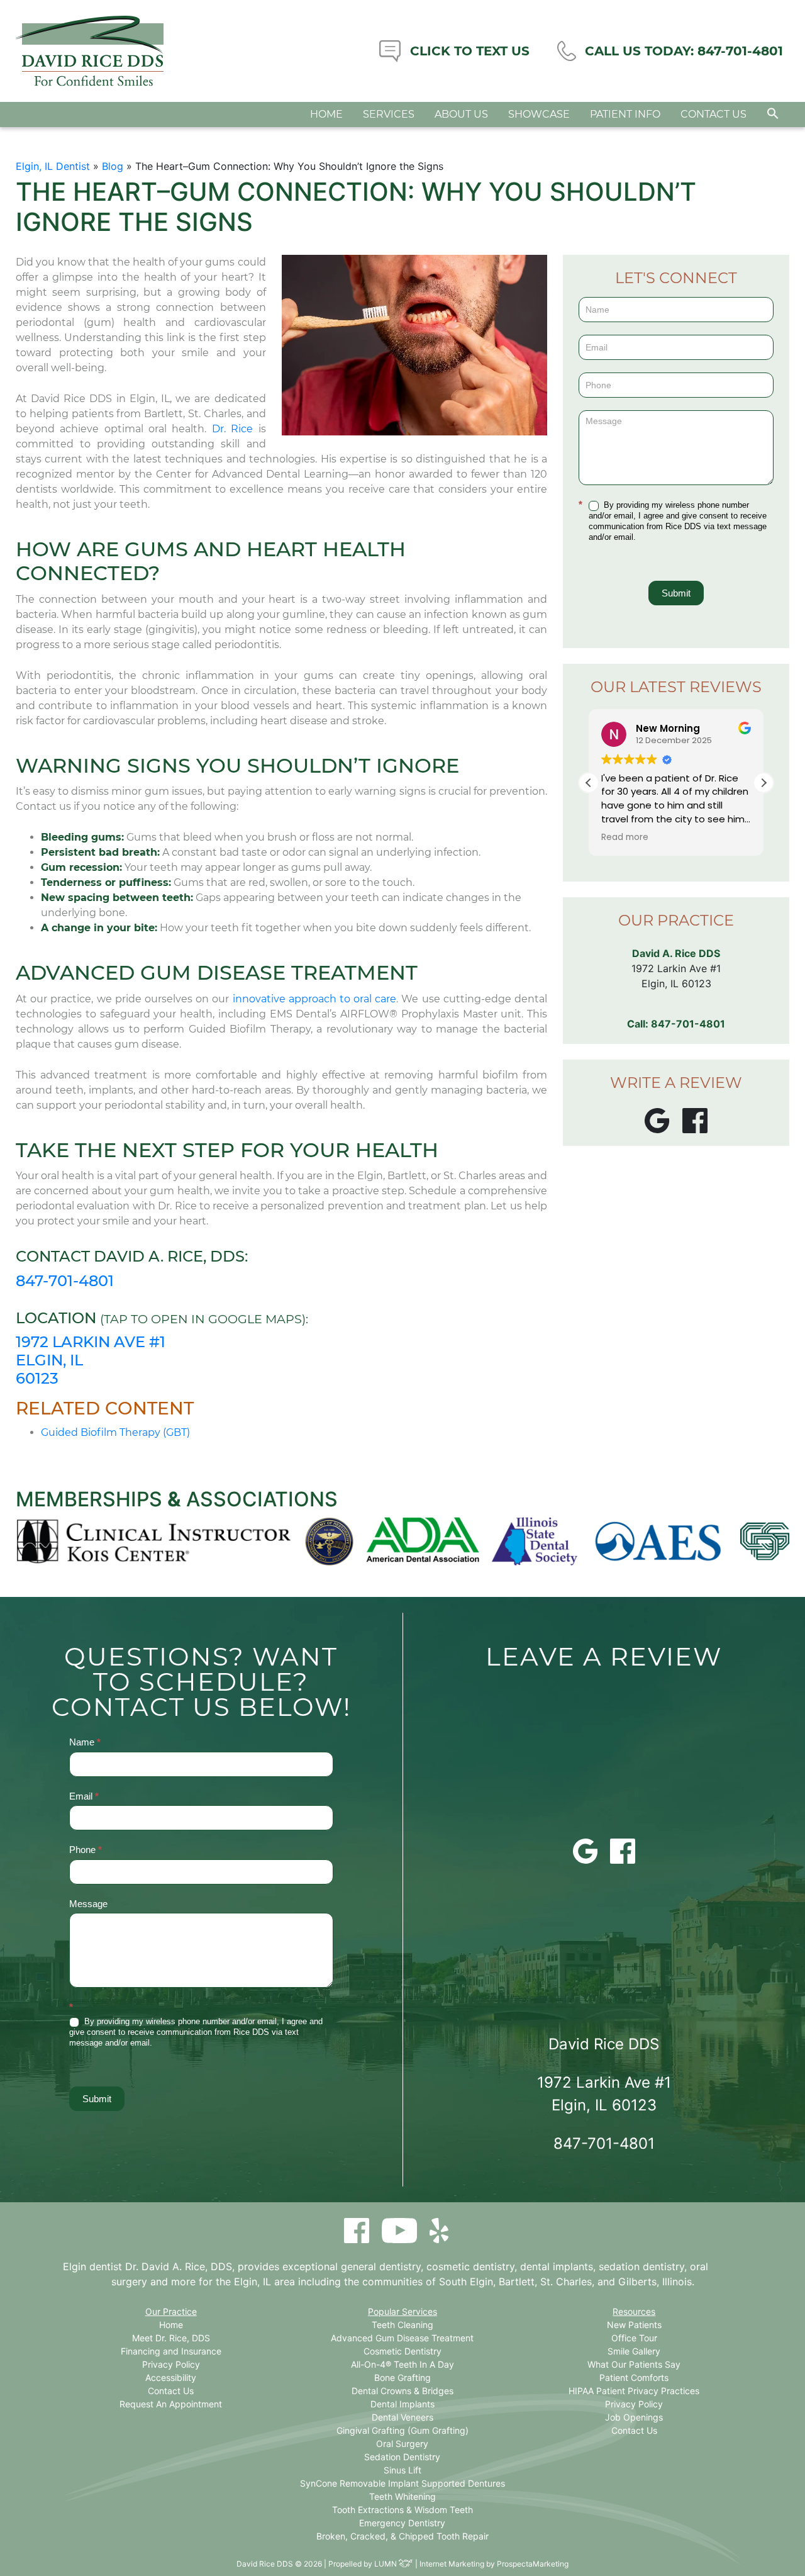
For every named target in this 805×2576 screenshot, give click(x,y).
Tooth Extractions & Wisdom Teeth (402, 2510)
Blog (113, 166)
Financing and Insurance (171, 2351)
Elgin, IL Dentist (53, 166)
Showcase (539, 114)
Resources (634, 2311)
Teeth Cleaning (402, 2325)
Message (88, 1904)
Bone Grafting (402, 2377)
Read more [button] (625, 837)
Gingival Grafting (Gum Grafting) (402, 2430)
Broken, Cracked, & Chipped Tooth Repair (402, 2536)
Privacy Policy (171, 2364)
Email (84, 1796)
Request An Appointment (171, 2404)
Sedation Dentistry (402, 2457)
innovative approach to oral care (315, 999)
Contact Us (713, 114)
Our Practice (171, 2311)
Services (389, 114)
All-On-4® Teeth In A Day (402, 2364)
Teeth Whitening (402, 2496)
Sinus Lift (402, 2470)
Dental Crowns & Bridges (402, 2391)
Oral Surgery (402, 2444)
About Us (461, 114)
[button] (773, 113)
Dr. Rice (232, 429)
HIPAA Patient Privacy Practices (634, 2391)
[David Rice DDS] (90, 51)
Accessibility (171, 2377)
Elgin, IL (253, 2282)
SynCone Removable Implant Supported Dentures (402, 2483)
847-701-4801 (65, 1281)
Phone (86, 1850)
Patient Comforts (634, 2377)
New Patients (634, 2325)
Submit (676, 593)
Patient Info (625, 114)
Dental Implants (402, 2404)
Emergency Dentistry (402, 2523)
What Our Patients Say (634, 2364)
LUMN (386, 2564)
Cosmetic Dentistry (402, 2351)
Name (85, 1742)
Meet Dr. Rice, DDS (171, 2338)
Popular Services (402, 2311)
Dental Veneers (402, 2417)
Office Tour (634, 2338)
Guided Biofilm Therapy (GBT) (115, 1432)
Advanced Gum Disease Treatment (402, 2338)
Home (326, 114)
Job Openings (634, 2417)
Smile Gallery (634, 2351)
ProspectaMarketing (533, 2564)
